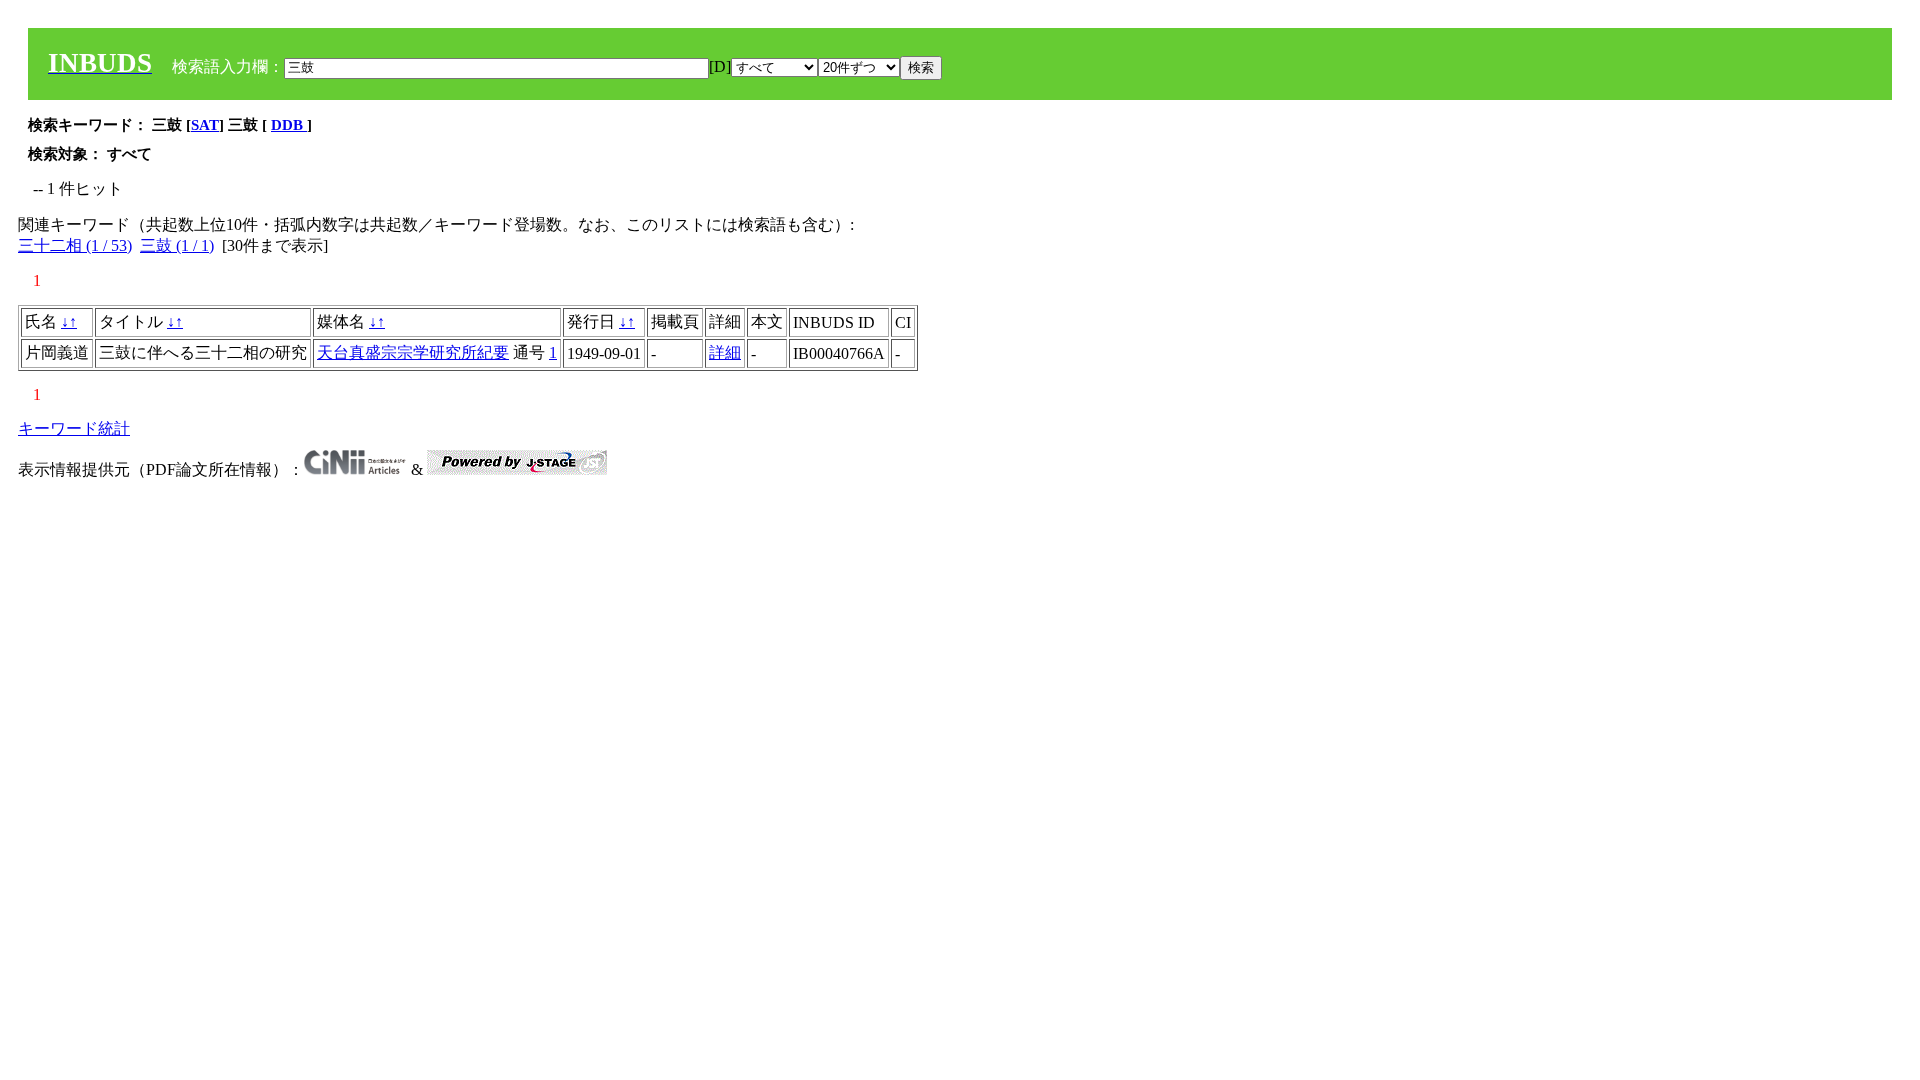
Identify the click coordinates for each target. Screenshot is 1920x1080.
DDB (289, 125)
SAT (205, 125)
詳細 (725, 352)
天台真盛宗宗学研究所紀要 (413, 352)
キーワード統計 (74, 428)
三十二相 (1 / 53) (75, 245)
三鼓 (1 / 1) (177, 245)
